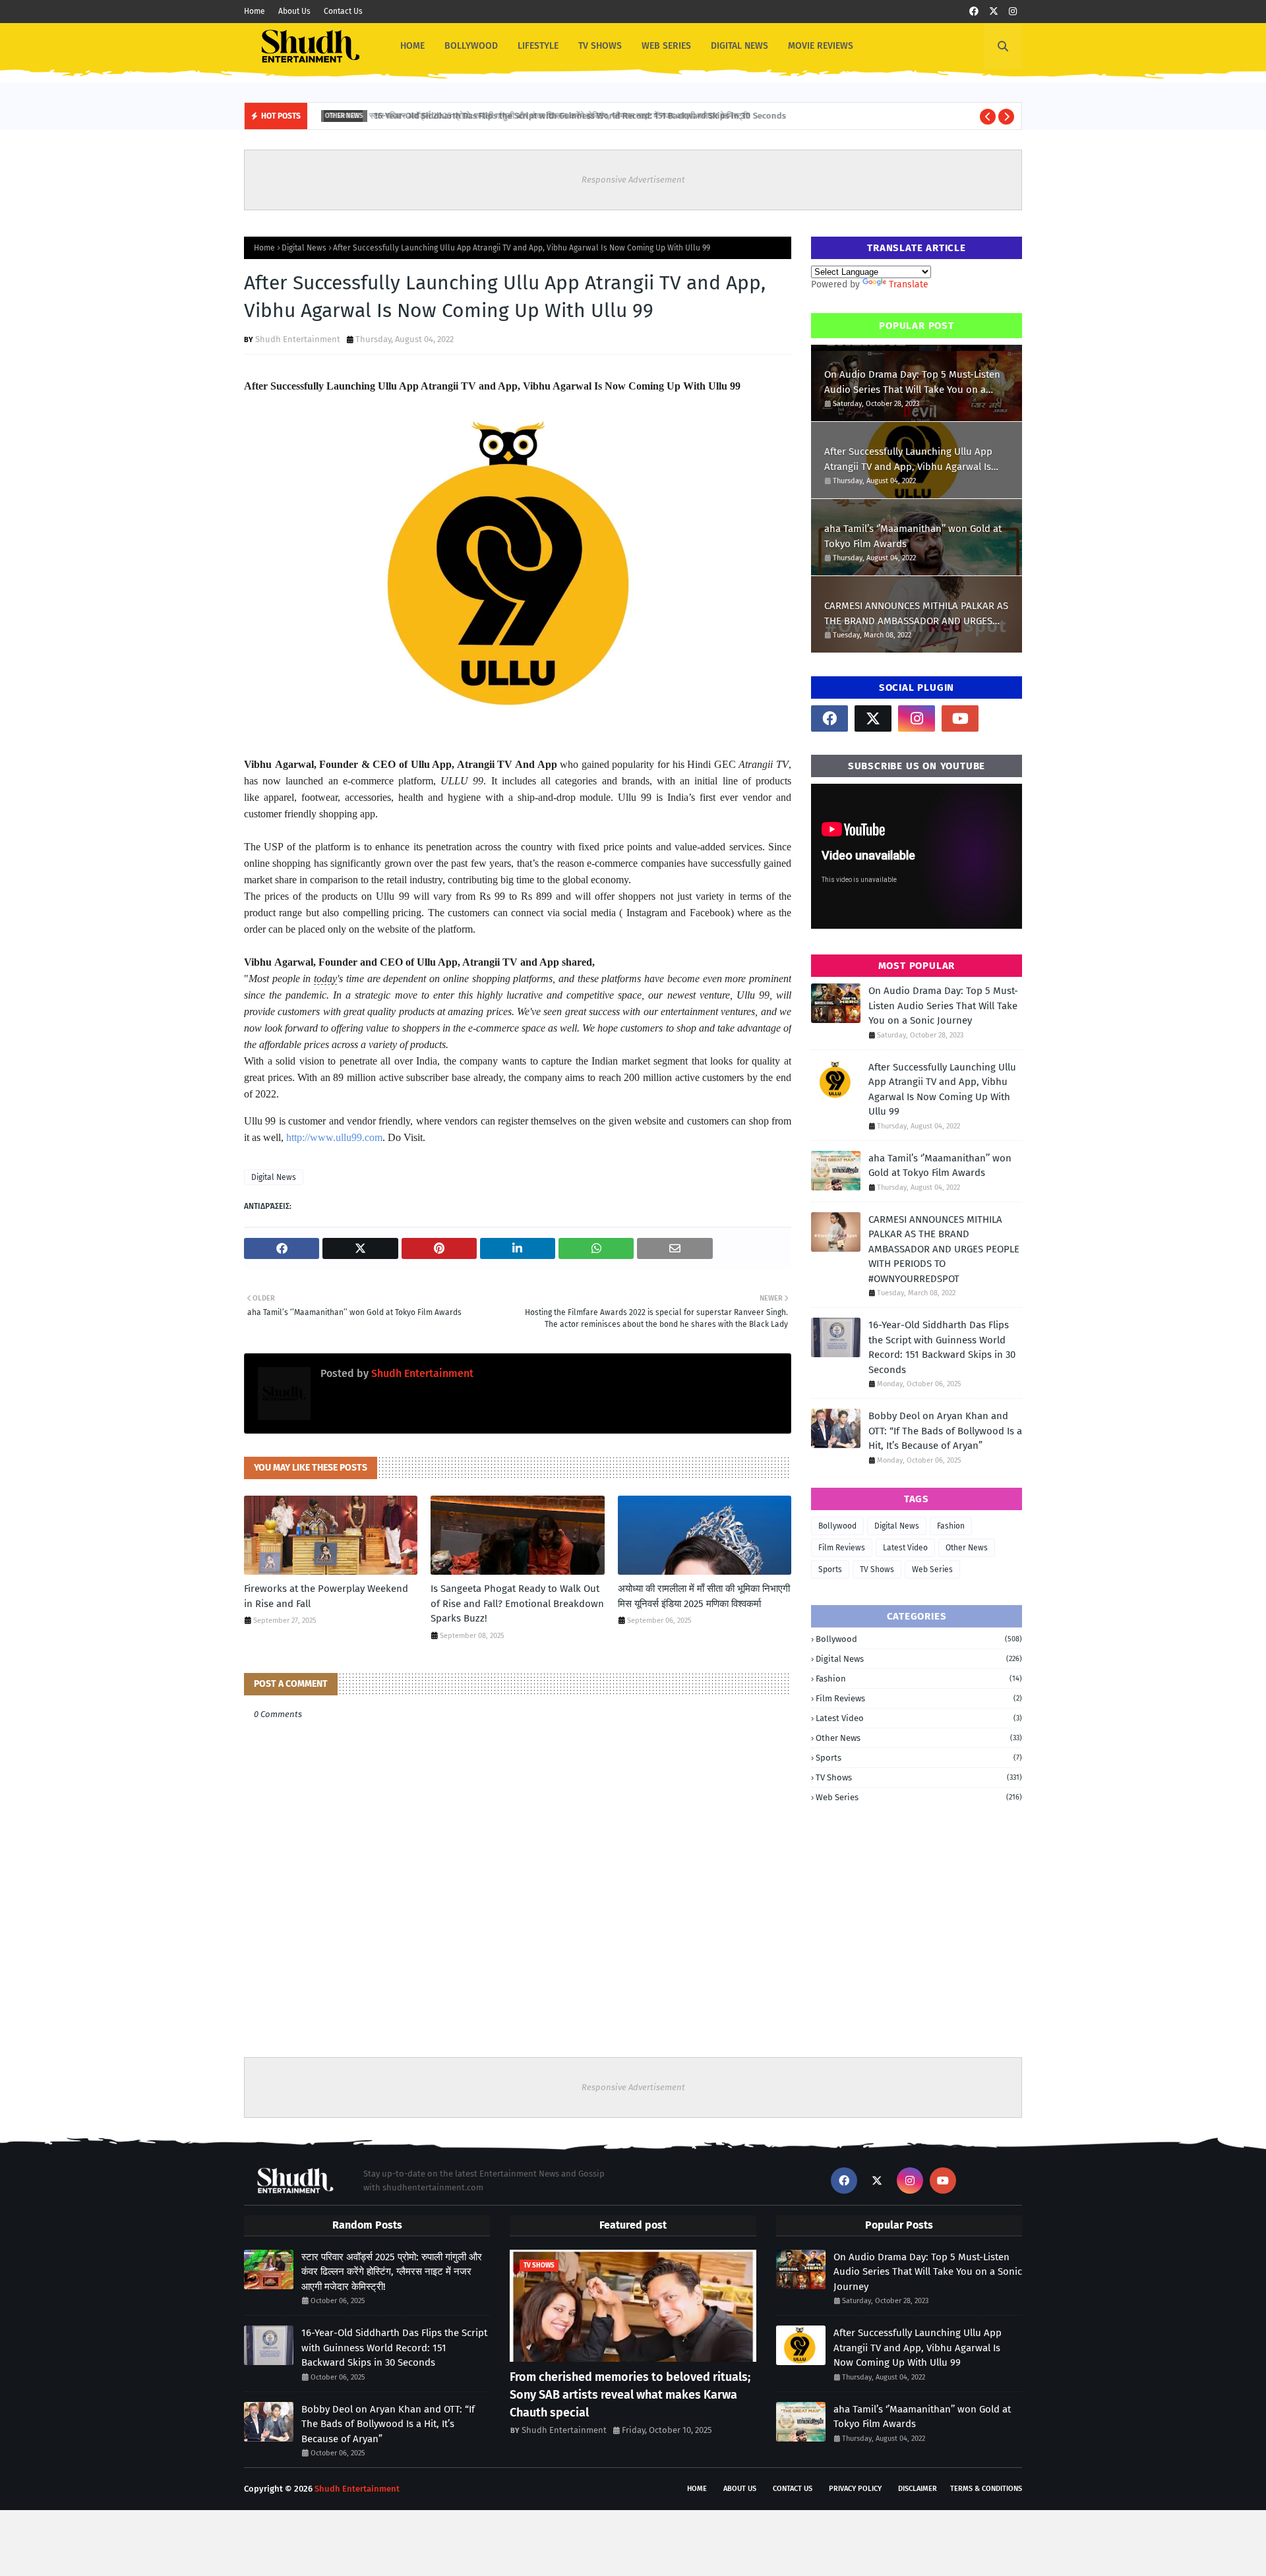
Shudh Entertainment (298, 339)
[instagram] (1013, 12)
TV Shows (877, 1569)
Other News (967, 1548)
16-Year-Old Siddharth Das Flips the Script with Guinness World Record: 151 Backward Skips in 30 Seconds (571, 116)
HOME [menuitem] (412, 46)
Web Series (932, 1569)
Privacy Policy (855, 2489)
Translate (909, 284)
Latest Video (905, 1548)
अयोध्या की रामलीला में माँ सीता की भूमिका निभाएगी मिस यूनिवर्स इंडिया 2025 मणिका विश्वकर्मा (704, 1596)
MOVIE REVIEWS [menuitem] (821, 46)
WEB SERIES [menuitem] (666, 46)
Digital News (304, 248)
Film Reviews (842, 1548)
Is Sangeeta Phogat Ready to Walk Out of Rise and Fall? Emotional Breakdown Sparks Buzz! (517, 1603)
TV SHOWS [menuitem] (600, 46)
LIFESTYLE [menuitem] (538, 46)
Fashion (951, 1526)
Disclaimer (918, 2489)
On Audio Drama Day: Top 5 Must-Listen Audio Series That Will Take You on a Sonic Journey (912, 383)
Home (255, 11)
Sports (830, 1569)
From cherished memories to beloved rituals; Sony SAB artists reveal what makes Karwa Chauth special (630, 2395)
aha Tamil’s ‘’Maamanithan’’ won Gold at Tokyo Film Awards (913, 536)
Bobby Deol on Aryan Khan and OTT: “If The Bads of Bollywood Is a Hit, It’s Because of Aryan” (945, 1431)
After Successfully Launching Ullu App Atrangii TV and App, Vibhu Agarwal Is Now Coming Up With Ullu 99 (908, 460)
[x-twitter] (994, 12)
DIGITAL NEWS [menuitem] (739, 46)
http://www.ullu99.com (334, 1137)
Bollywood (837, 1526)
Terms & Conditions (986, 2489)
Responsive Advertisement (633, 180)
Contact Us (343, 11)
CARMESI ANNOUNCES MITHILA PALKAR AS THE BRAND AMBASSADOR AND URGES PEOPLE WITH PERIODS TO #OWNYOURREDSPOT (916, 614)
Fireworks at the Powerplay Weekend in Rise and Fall (326, 1596)
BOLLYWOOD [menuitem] (471, 46)
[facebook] (974, 12)
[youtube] (960, 718)
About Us (294, 11)
